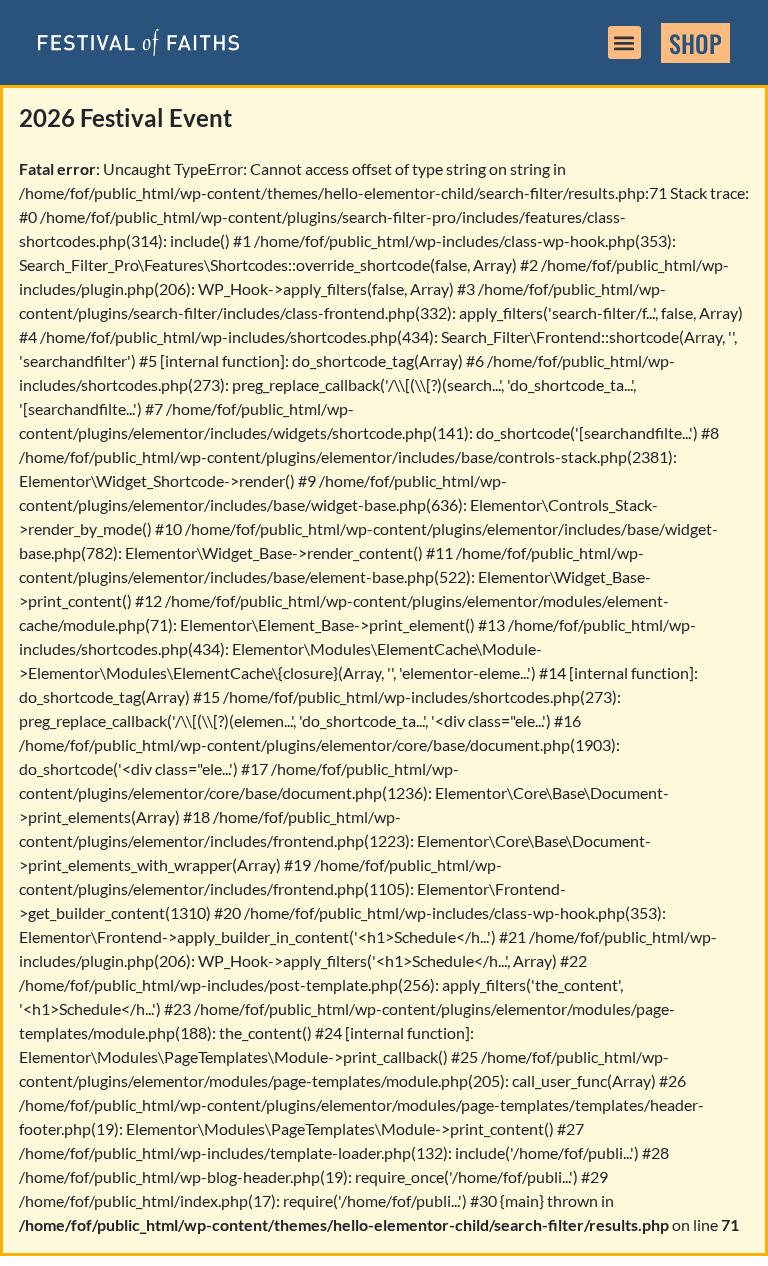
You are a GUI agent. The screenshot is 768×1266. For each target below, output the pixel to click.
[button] (624, 42)
